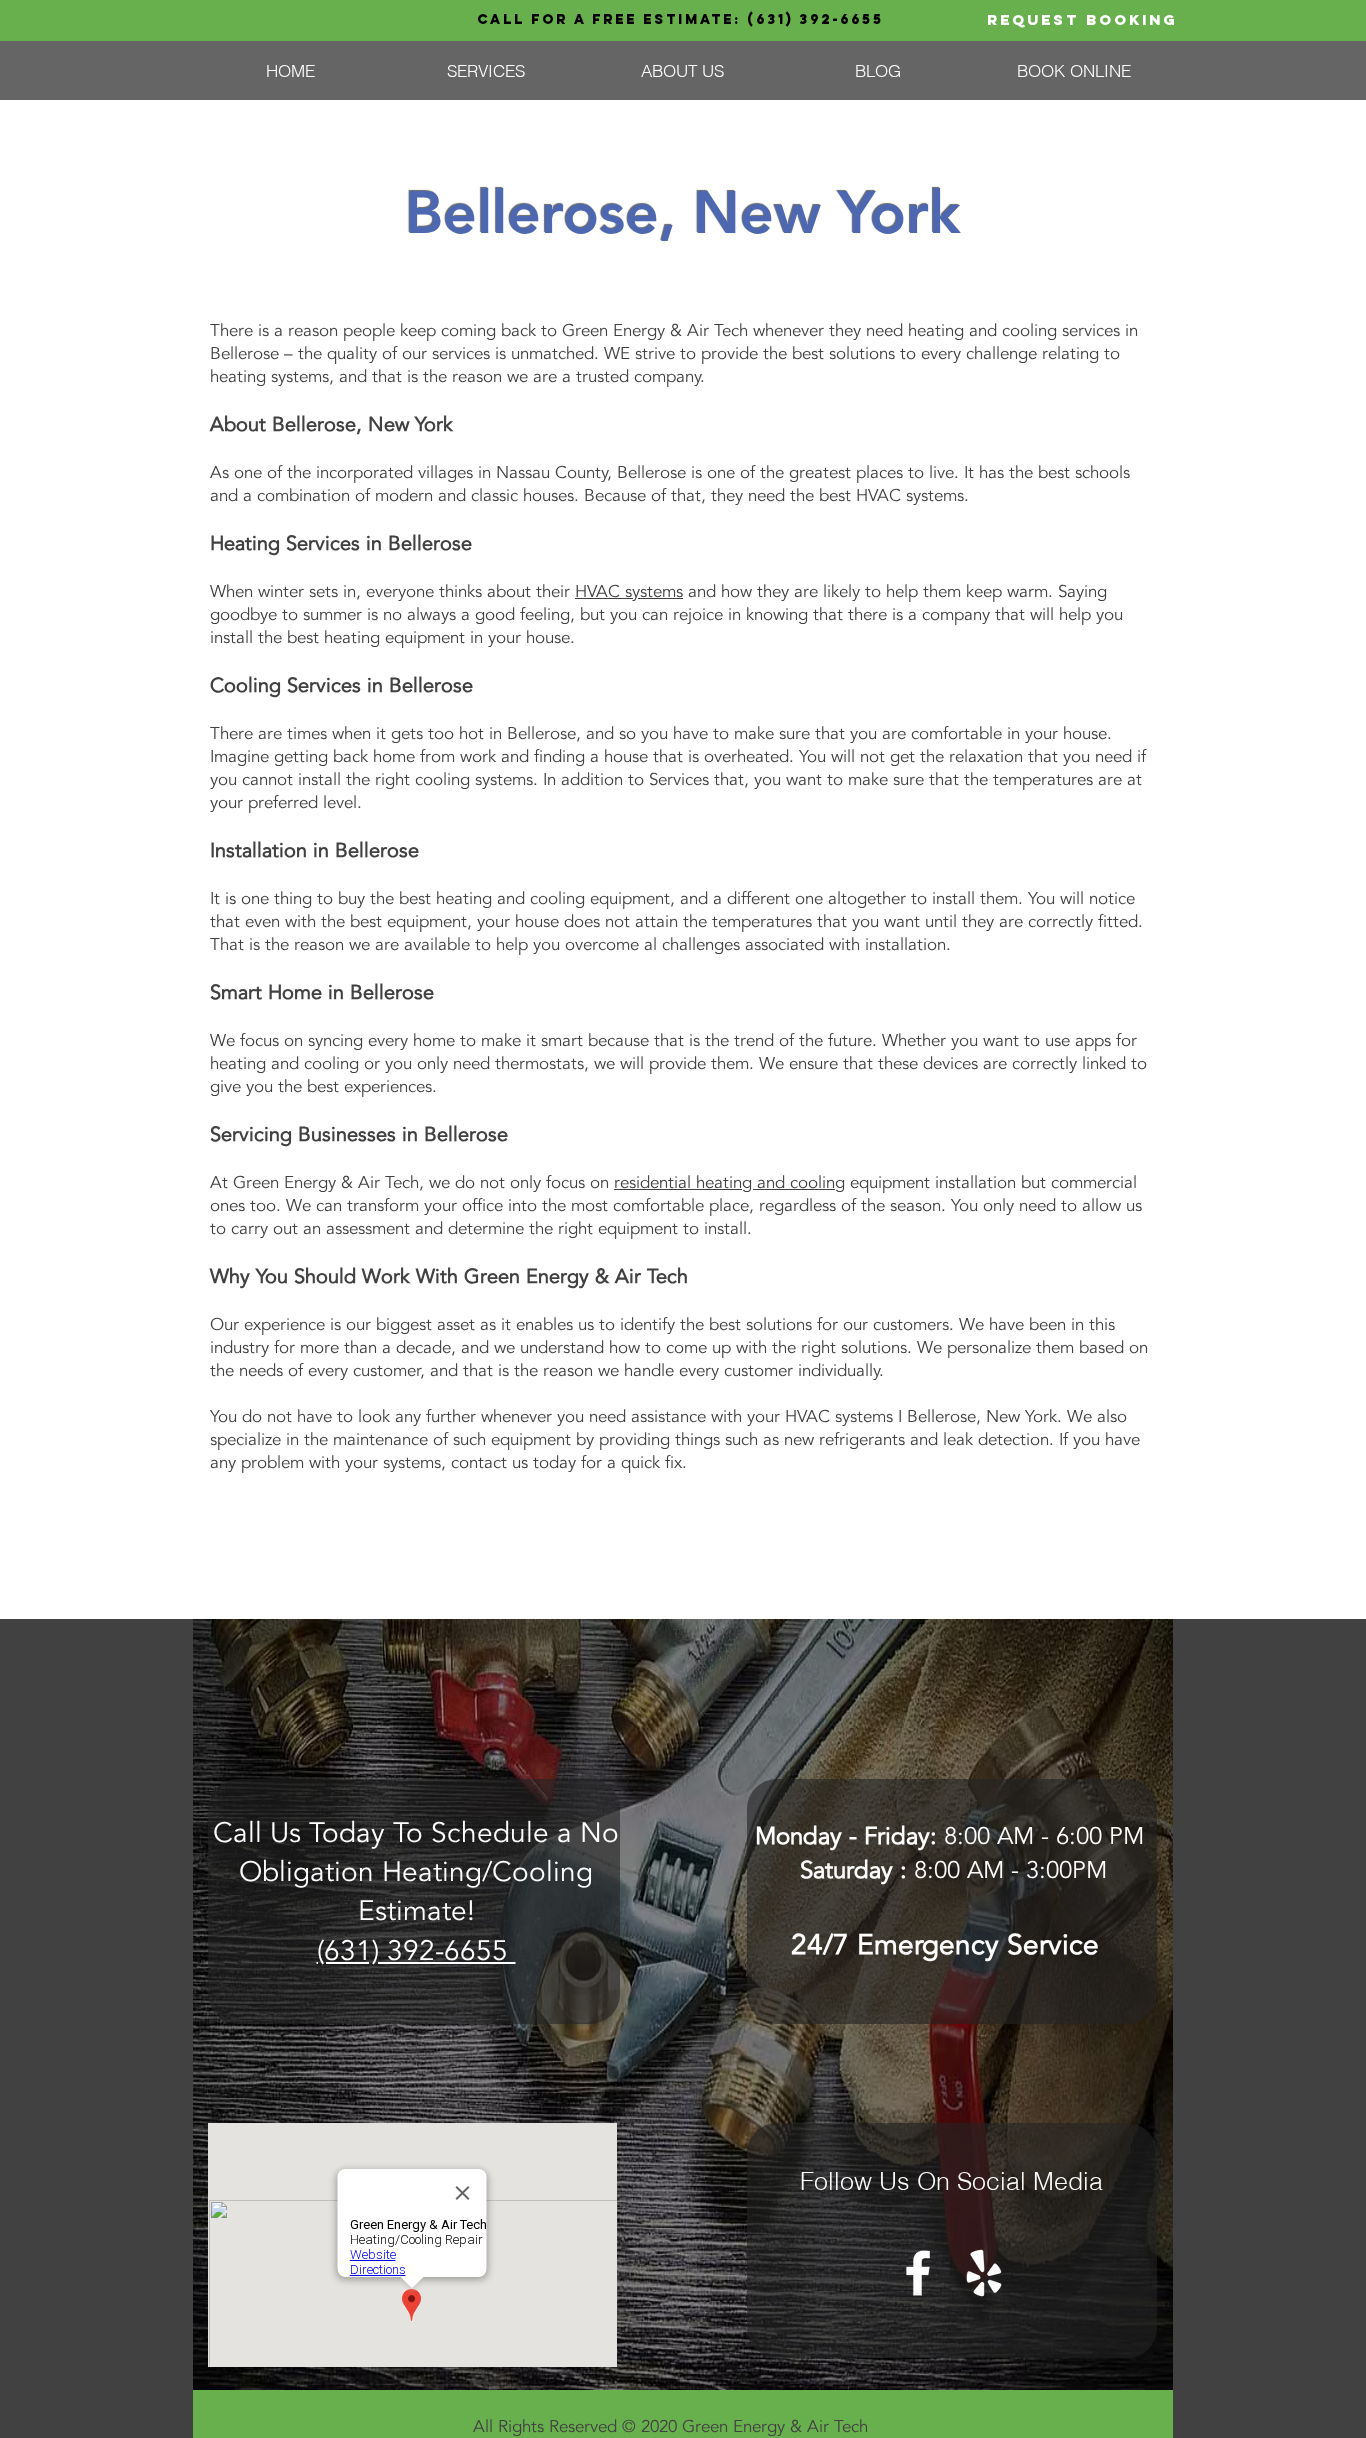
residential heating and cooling (729, 1182)
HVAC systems (629, 591)
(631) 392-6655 (815, 19)
